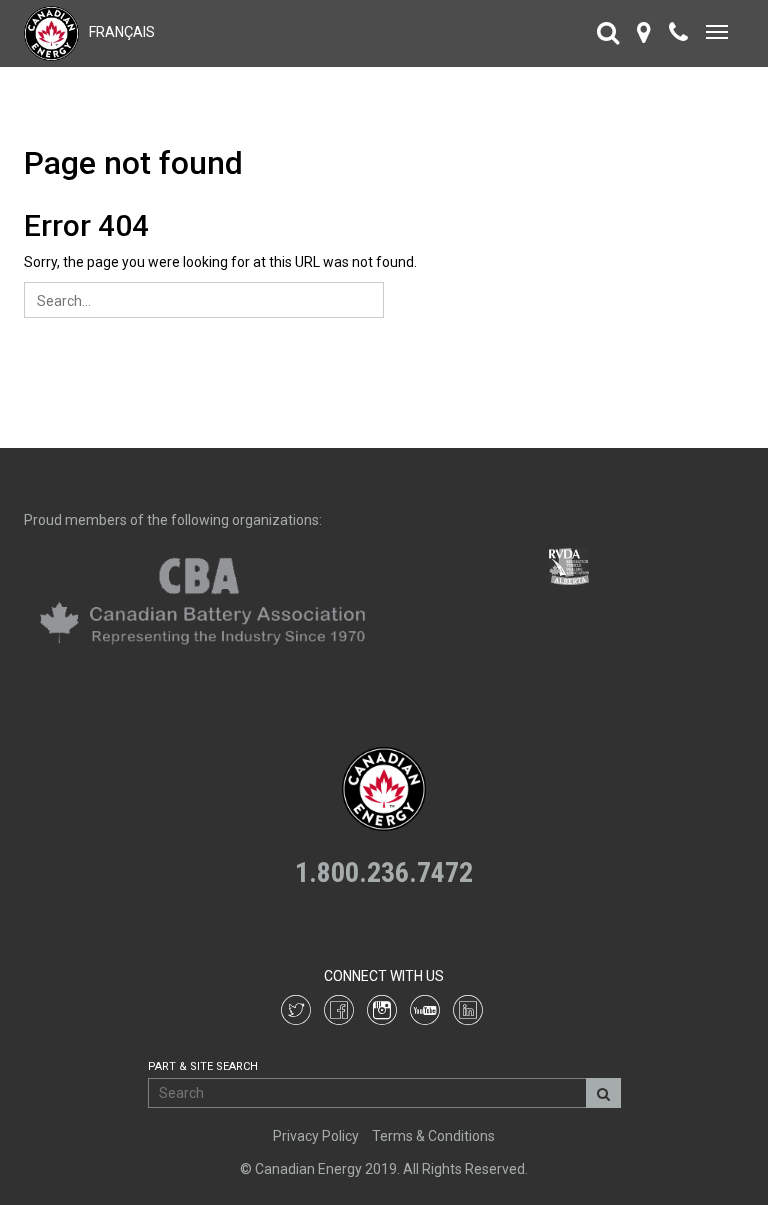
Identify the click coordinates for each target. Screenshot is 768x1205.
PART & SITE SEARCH (203, 1066)
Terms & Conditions (433, 1136)
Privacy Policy (316, 1136)
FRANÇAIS (122, 32)
